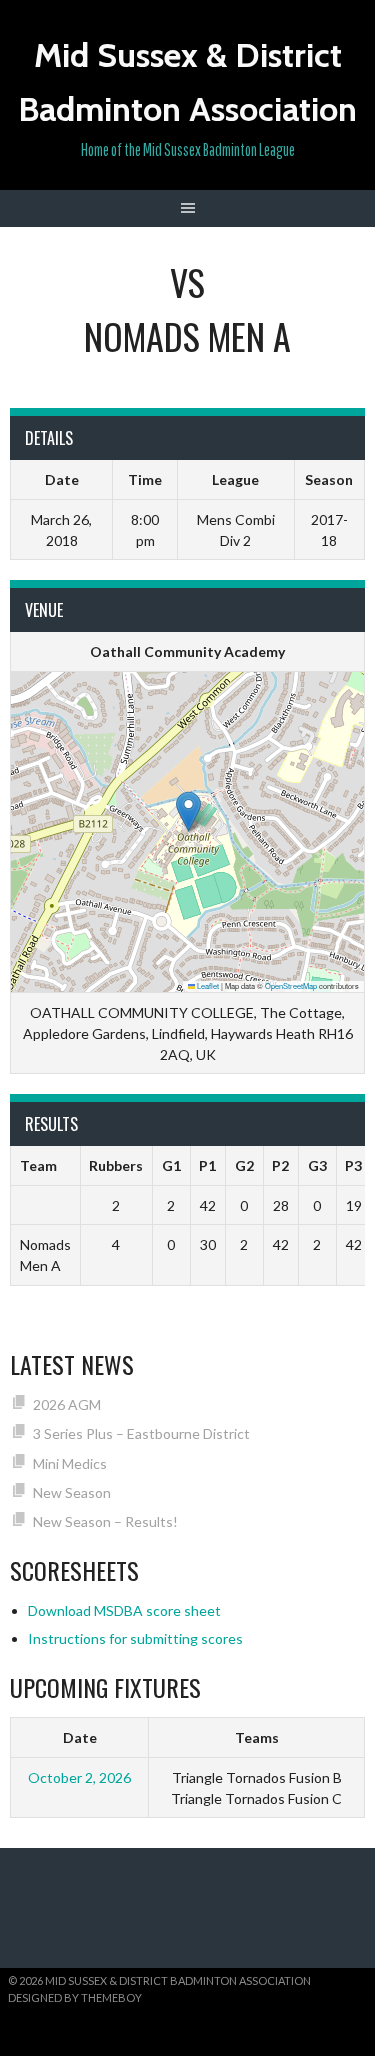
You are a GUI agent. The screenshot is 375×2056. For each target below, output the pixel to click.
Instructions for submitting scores (135, 1638)
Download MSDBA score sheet (124, 1610)
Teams (257, 1737)
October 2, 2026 (79, 1777)
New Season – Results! (105, 1521)
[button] (188, 811)
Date (80, 1737)
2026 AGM (67, 1404)
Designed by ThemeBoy (75, 1997)
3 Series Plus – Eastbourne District (141, 1433)
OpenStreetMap (291, 985)
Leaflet (207, 985)
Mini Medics (70, 1463)
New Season (72, 1492)
